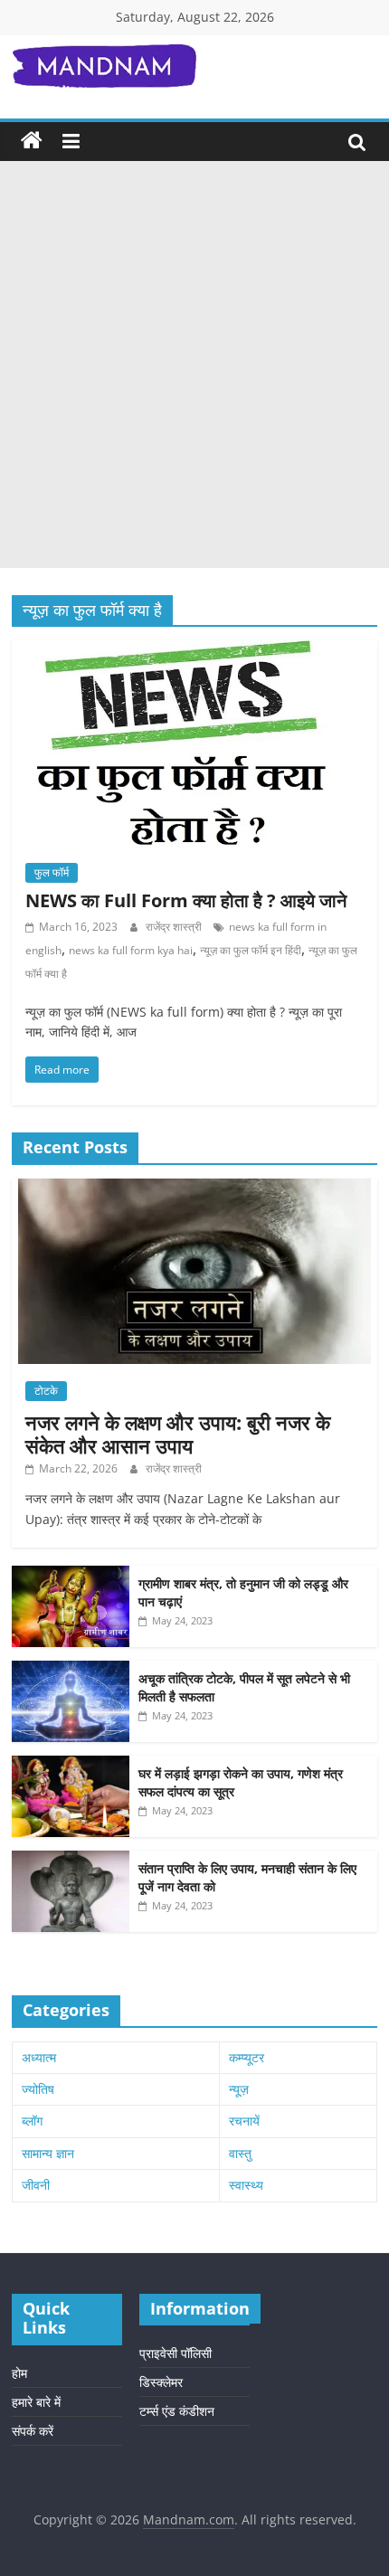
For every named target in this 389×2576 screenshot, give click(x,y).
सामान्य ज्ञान (48, 2153)
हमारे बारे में (36, 2402)
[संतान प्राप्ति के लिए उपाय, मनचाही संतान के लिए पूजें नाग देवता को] (71, 1860)
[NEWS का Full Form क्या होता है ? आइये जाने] (194, 651)
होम (19, 2373)
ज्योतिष (38, 2089)
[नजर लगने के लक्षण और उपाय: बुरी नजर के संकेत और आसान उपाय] (194, 1188)
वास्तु (240, 2153)
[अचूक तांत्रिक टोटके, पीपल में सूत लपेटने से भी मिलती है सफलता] (71, 1670)
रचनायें (244, 2121)
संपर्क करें (33, 2431)
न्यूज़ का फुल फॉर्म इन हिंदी (251, 950)
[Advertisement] (194, 365)
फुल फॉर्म (52, 872)
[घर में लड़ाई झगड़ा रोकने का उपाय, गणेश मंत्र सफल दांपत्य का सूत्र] (71, 1765)
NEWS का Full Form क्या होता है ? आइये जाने (186, 900)
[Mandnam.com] (32, 141)
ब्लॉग (32, 2121)
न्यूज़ (239, 2089)
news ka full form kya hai (131, 950)
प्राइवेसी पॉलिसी (176, 2353)
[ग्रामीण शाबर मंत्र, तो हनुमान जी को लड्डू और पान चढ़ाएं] (71, 1575)
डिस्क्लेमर (161, 2382)
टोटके (46, 1391)
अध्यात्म (39, 2057)
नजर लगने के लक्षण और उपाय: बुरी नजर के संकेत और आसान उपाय (178, 1434)
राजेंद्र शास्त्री (175, 927)
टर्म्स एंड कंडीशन (177, 2411)
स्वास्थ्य (246, 2185)
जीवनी (36, 2185)
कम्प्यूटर (247, 2057)
